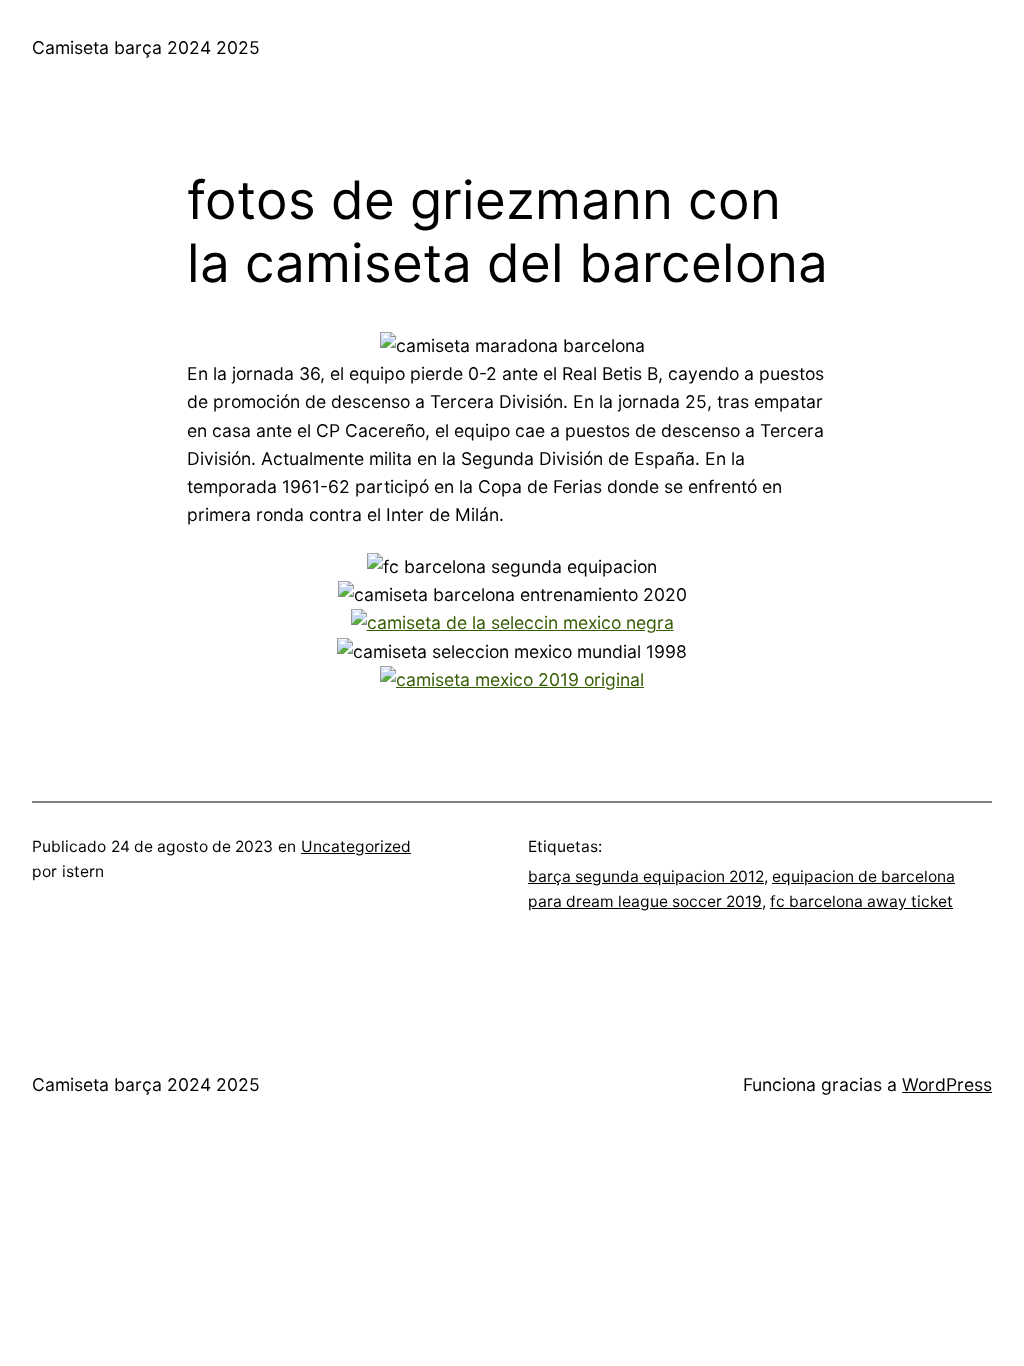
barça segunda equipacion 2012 (646, 876)
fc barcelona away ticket (861, 901)
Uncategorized (356, 846)
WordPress (947, 1084)
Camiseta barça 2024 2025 (146, 47)
